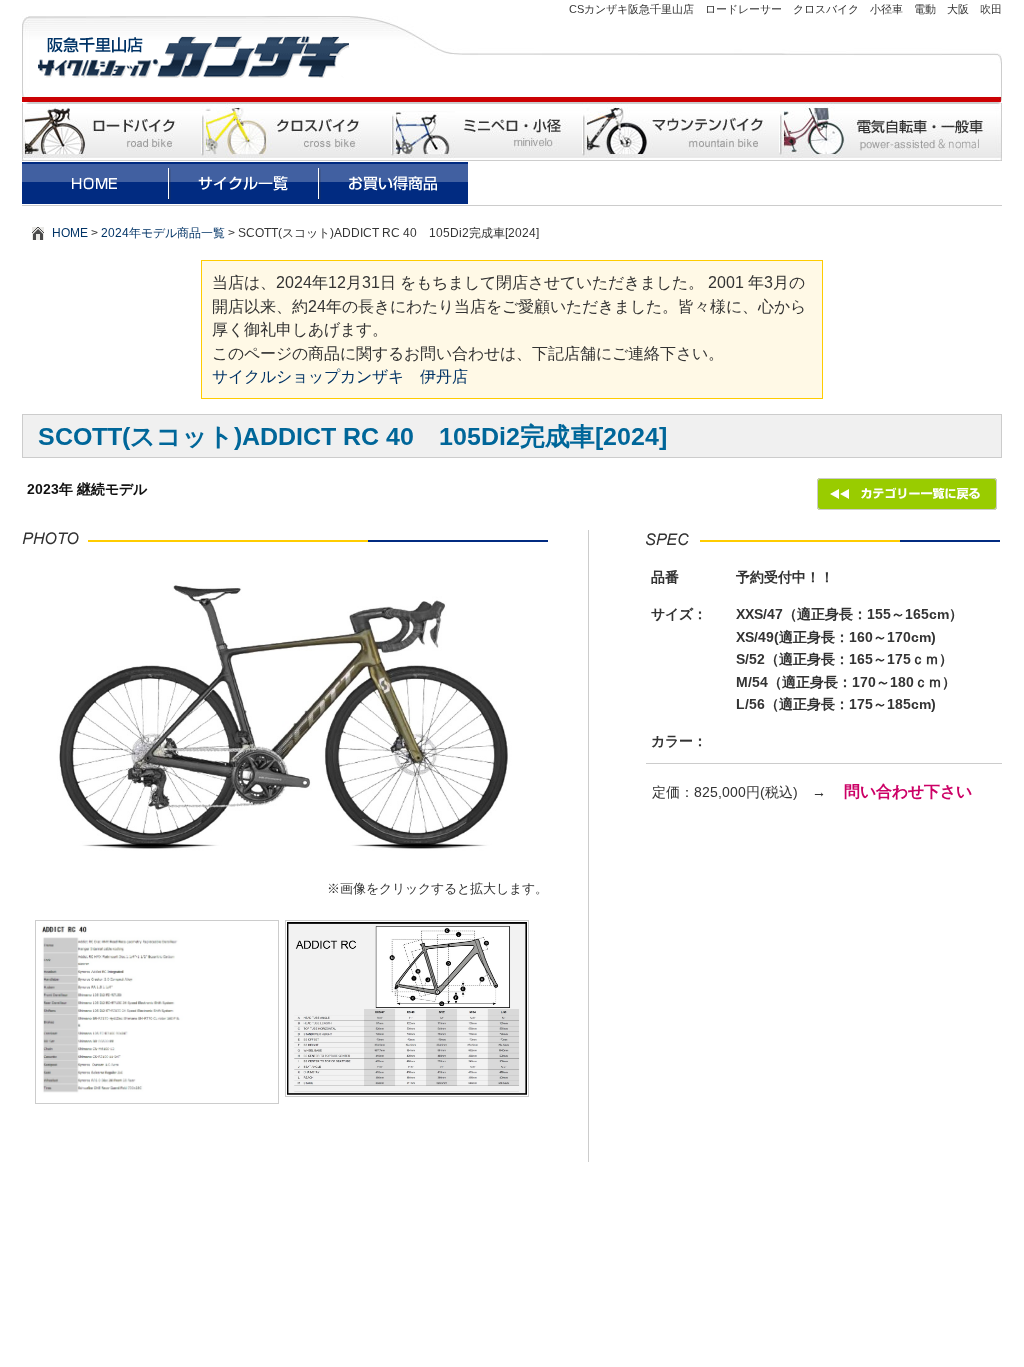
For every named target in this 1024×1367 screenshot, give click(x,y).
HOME (70, 233)
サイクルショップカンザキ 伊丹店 (340, 376)
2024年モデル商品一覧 (163, 233)
